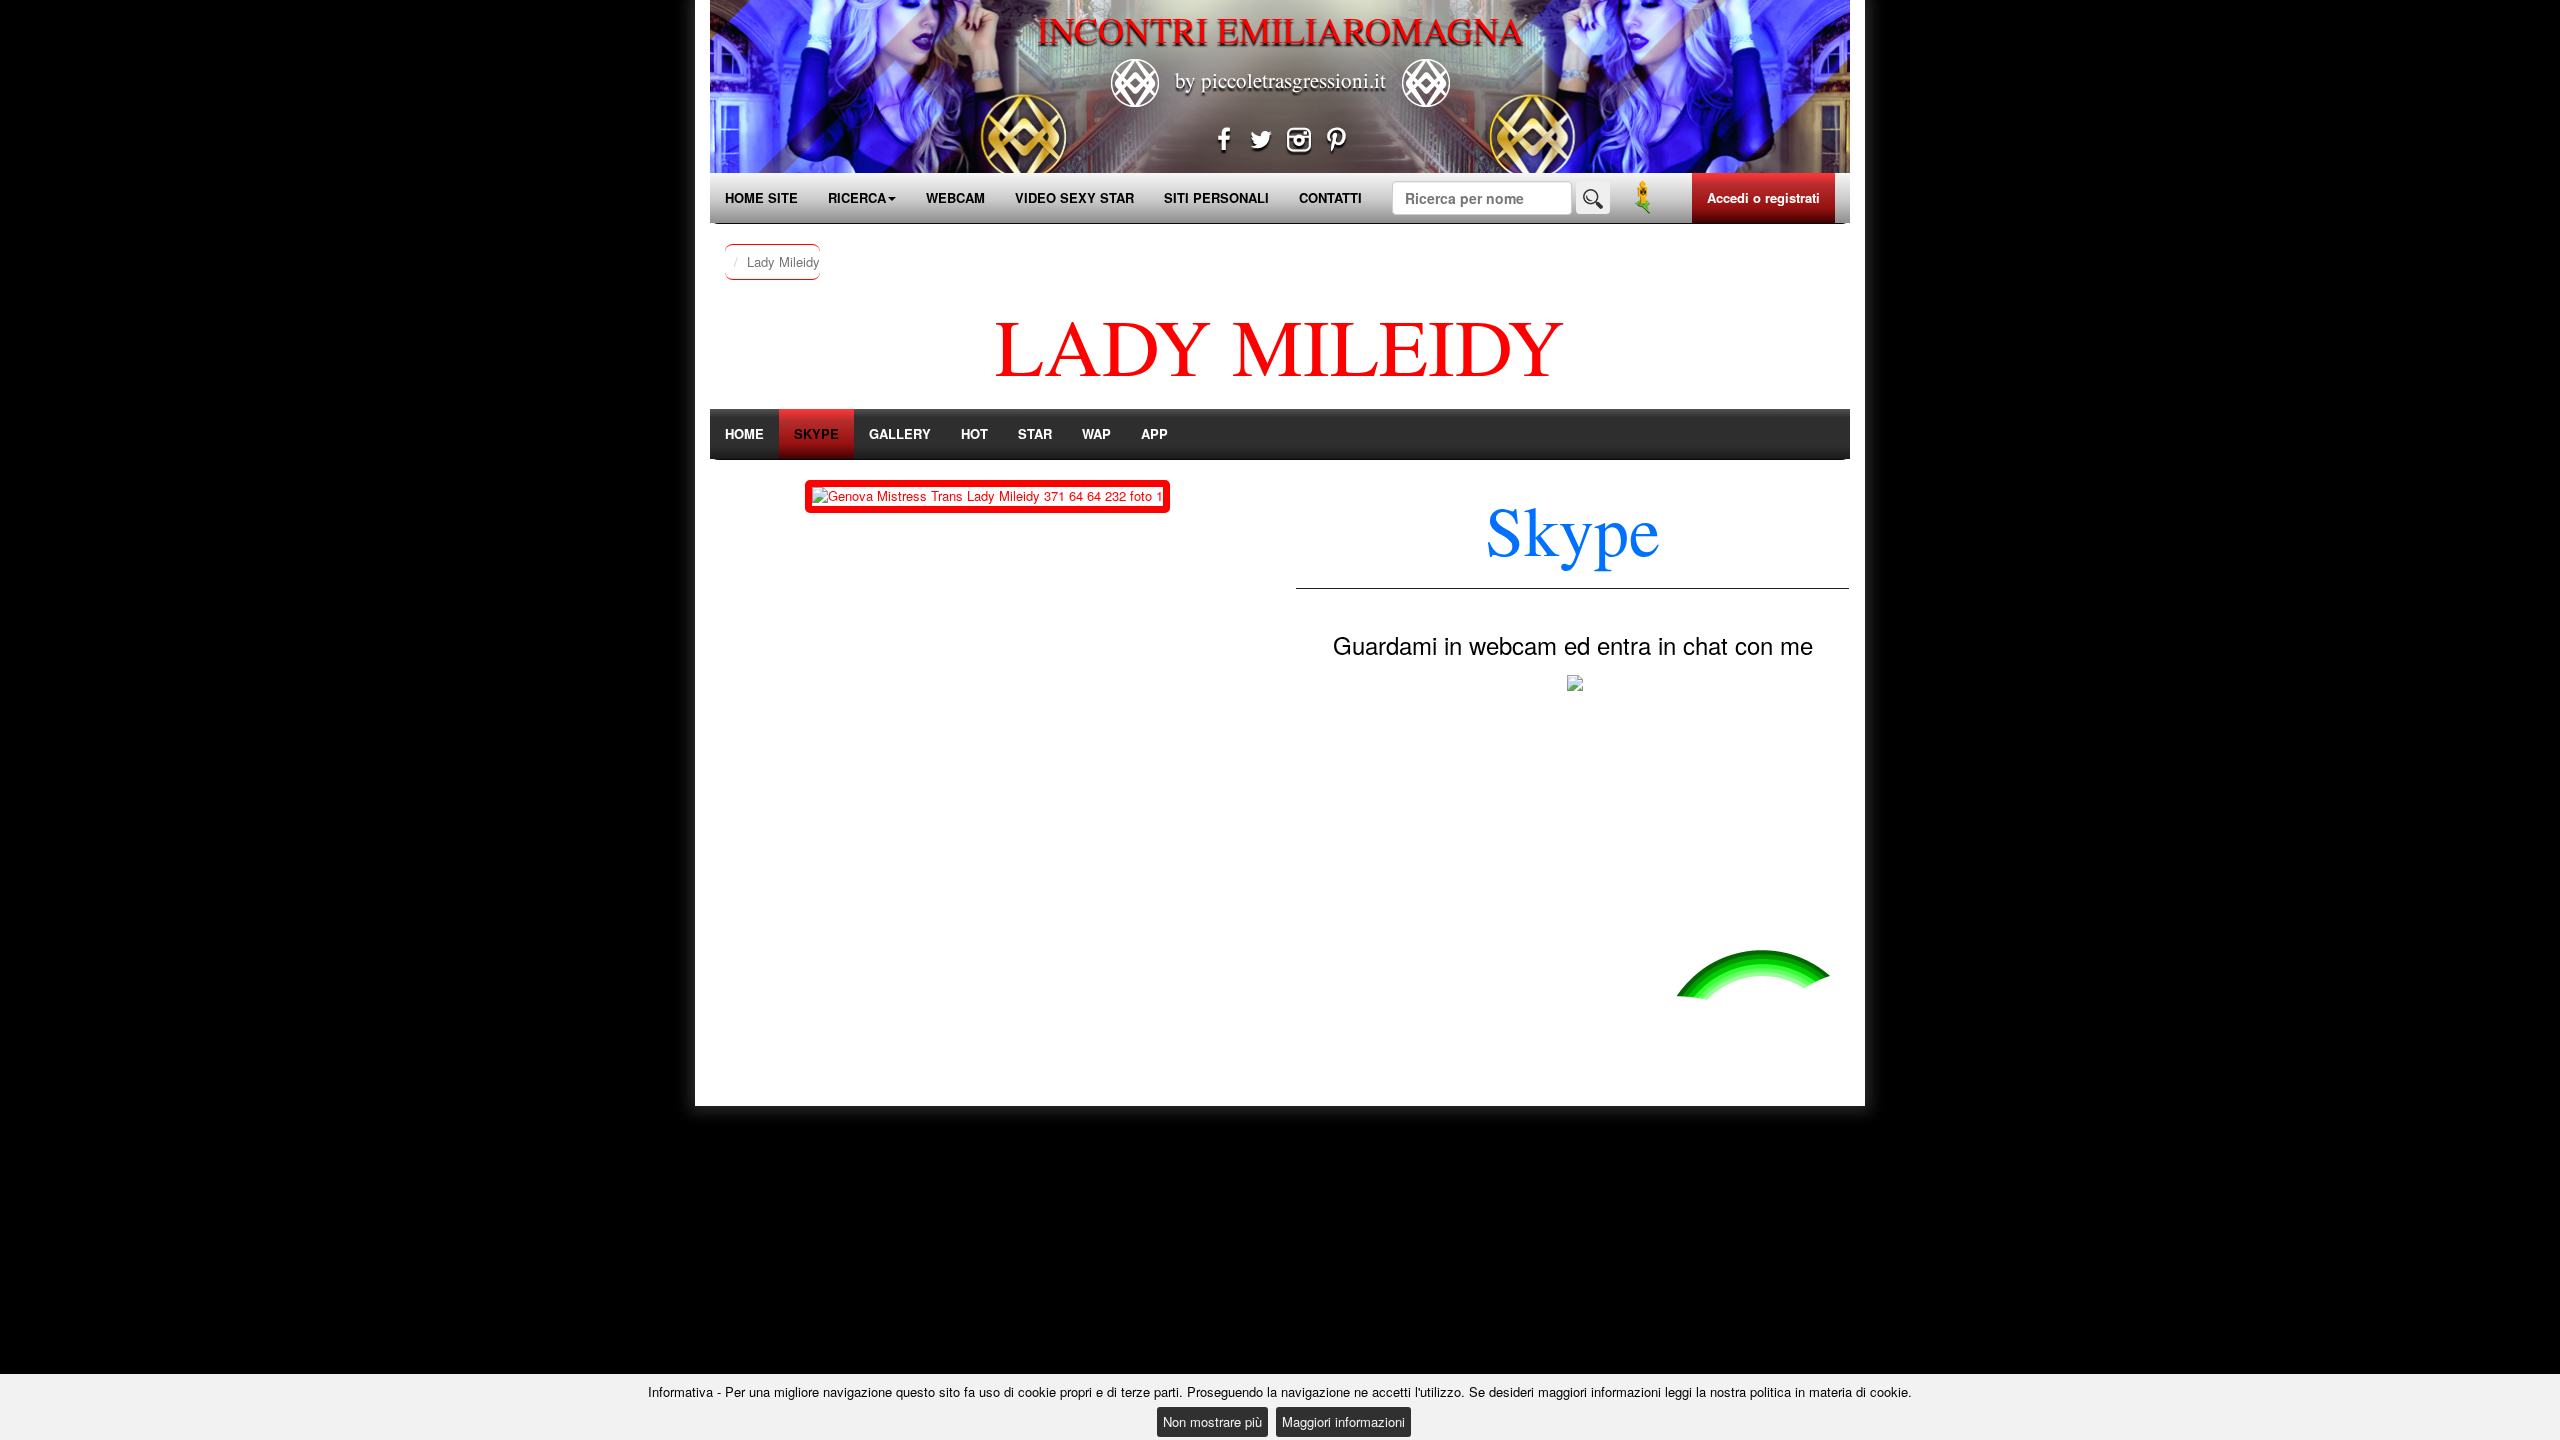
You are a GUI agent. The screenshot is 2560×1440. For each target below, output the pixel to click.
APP (1154, 433)
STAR (1035, 433)
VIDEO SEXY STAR (1074, 197)
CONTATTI (1330, 197)
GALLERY (900, 433)
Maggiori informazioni (1343, 1421)
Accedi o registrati (1763, 197)
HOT (974, 433)
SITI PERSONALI (1216, 197)
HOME (744, 433)
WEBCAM (955, 197)
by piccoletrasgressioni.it (1280, 80)
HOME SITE (761, 197)
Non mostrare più (1212, 1421)
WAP (1096, 433)
